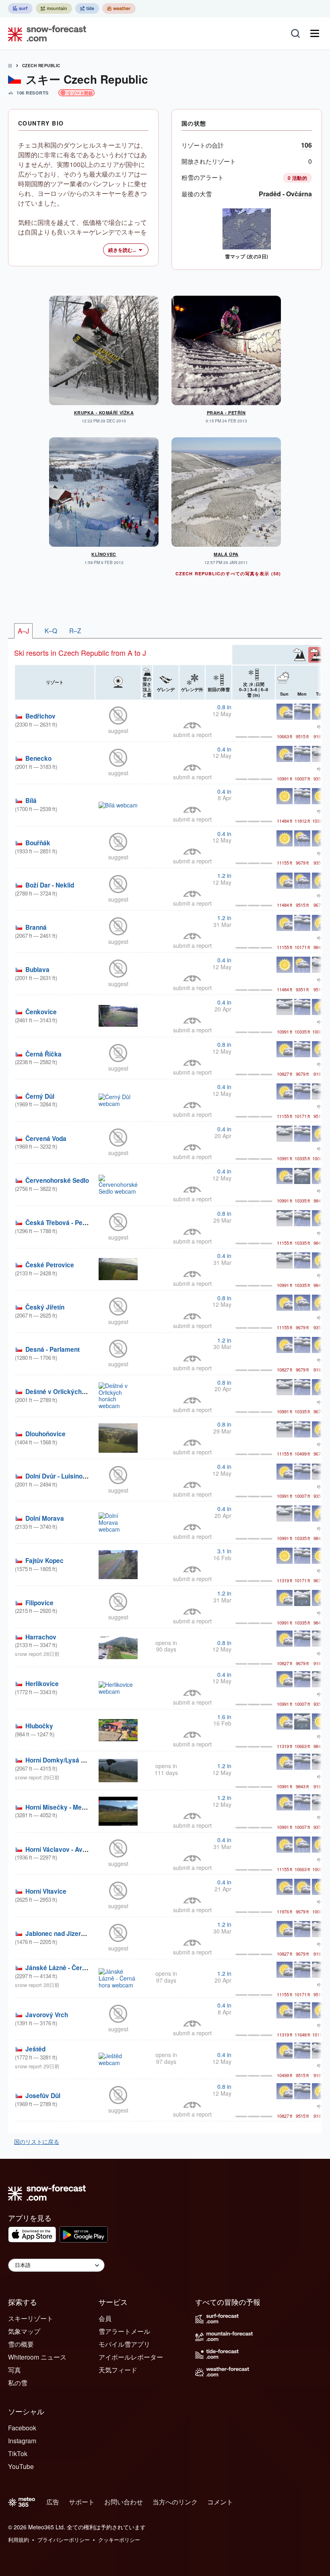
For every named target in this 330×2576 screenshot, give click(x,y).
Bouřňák (38, 843)
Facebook (22, 2428)
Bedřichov (40, 716)
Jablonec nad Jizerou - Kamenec (73, 1934)
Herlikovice (42, 1684)
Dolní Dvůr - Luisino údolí (62, 1476)
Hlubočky (39, 1726)
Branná (36, 927)
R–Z (75, 630)
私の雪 (18, 2383)
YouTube (21, 2466)
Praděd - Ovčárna (285, 194)
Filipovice (39, 1603)
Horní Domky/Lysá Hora (60, 1760)
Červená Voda (46, 1139)
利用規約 (19, 2540)
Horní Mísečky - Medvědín (63, 1807)
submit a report (192, 735)
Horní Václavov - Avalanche (66, 1849)
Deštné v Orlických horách (65, 1392)
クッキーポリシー (119, 2540)
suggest (118, 731)
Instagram (22, 2441)
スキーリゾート (31, 2318)
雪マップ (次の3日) (246, 256)
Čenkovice (41, 1012)
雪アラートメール (124, 2331)
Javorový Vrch (47, 2015)
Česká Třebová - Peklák (60, 1223)
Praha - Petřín (226, 413)
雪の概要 (21, 2344)
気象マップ (24, 2331)
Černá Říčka (43, 1054)
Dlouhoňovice (45, 1434)
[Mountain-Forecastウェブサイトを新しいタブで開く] (54, 8)
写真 (14, 2370)
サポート (82, 2502)
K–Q (51, 630)
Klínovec (104, 554)
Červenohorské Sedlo (57, 1180)
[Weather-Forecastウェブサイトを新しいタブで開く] (119, 8)
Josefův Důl (43, 2096)
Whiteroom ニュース (37, 2357)
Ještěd (35, 2049)
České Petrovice (50, 1265)
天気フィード (118, 2370)
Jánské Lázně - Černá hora (65, 1968)
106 (306, 145)
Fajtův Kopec (44, 1561)
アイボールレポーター (131, 2357)
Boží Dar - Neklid (50, 885)
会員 (105, 2318)
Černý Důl (40, 1096)
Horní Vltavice (46, 1891)
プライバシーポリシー (64, 2540)
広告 (53, 2502)
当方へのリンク (175, 2502)
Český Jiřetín (45, 1307)
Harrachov (41, 1637)
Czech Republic (41, 66)
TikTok (18, 2453)
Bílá (31, 801)
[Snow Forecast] (45, 33)
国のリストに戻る (37, 2142)
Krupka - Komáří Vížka (104, 413)
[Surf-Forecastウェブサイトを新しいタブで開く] (20, 8)
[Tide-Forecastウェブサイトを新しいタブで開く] (87, 8)
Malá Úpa (226, 554)
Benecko (38, 758)
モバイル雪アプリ (124, 2344)
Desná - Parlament (53, 1349)
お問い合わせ (124, 2502)
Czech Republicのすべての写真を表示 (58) (228, 573)
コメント (220, 2502)
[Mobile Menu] (315, 33)
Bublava (37, 970)
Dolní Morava (45, 1518)
